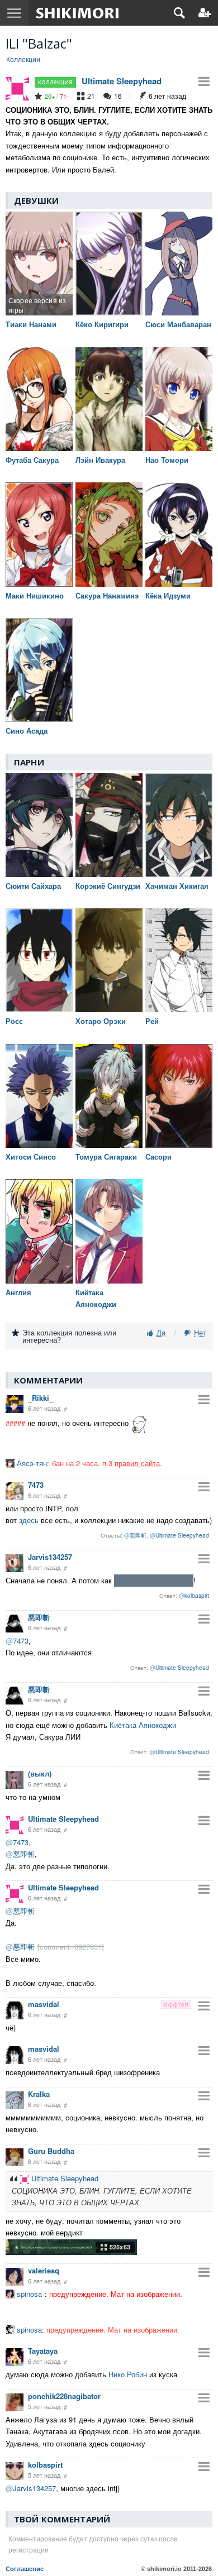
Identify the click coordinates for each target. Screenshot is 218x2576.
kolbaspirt (45, 2465)
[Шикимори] (77, 13)
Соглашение (25, 2569)
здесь (29, 1520)
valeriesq (44, 2270)
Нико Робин (128, 2374)
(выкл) (40, 1773)
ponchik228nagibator (64, 2396)
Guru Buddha (51, 2151)
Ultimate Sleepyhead (122, 81)
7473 (36, 1485)
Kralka (39, 2094)
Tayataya (43, 2351)
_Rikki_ (41, 1398)
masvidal (44, 2004)
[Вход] (205, 13)
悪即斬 (39, 1617)
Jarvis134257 (50, 1557)
